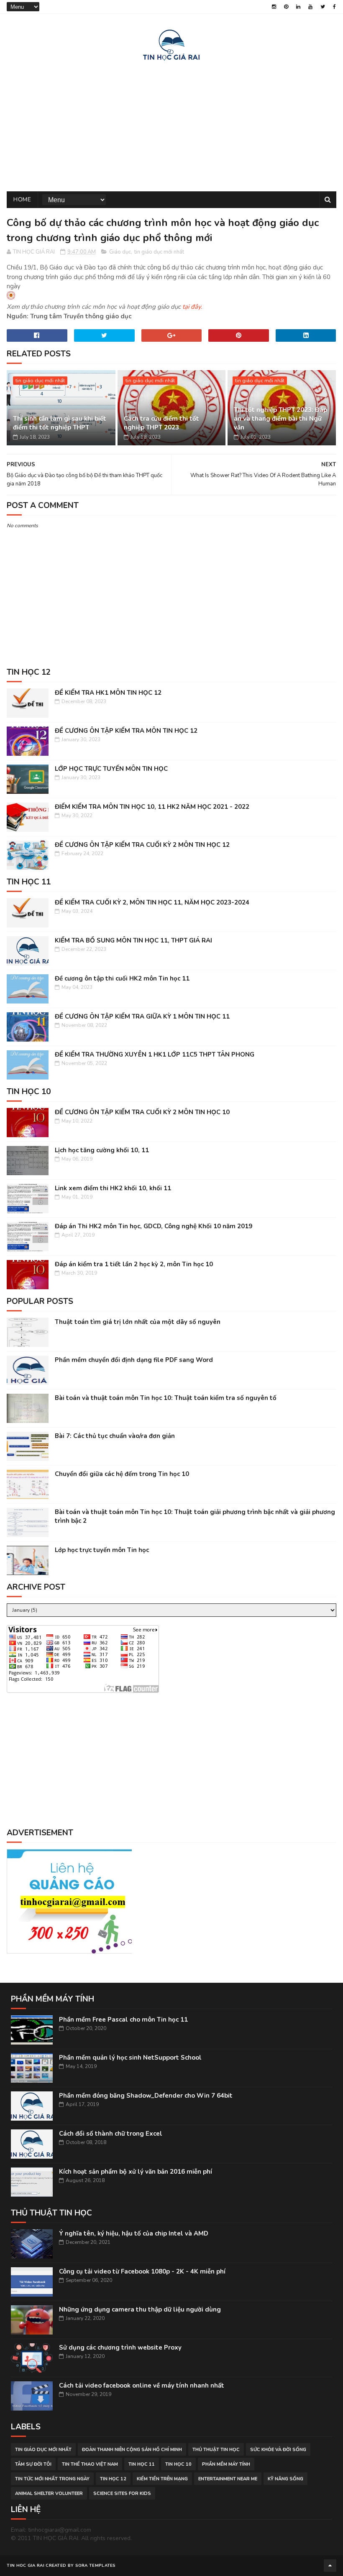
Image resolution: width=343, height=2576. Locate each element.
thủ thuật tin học (216, 2450)
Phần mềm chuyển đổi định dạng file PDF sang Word (134, 1360)
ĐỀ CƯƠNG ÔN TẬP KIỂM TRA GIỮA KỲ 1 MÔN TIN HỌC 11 (142, 1016)
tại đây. (192, 307)
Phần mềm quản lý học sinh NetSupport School (130, 2058)
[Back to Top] (330, 2566)
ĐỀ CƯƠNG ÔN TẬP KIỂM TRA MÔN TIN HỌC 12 (126, 731)
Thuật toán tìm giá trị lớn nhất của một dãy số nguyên (138, 1322)
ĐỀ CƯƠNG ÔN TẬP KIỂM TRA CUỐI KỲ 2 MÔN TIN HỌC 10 (142, 1112)
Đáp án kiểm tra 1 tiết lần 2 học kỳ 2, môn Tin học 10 (134, 1264)
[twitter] (323, 7)
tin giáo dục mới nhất (159, 252)
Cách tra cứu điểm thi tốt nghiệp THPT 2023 (161, 423)
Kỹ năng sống (285, 2479)
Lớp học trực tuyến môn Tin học (102, 1550)
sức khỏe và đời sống (278, 2450)
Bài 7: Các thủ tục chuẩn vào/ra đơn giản (115, 1436)
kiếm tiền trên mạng (162, 2479)
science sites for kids (122, 2493)
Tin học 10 (178, 2464)
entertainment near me (228, 2479)
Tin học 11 (142, 2464)
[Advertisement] (171, 124)
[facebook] (334, 7)
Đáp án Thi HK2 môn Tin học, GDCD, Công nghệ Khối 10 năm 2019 (154, 1226)
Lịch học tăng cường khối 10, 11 (102, 1150)
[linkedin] (298, 7)
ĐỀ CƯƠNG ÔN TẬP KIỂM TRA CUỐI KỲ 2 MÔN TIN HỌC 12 (142, 845)
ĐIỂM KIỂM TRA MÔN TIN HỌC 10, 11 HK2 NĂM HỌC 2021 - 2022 (152, 807)
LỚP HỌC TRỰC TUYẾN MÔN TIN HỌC (111, 769)
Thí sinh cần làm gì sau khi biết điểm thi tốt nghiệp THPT (60, 423)
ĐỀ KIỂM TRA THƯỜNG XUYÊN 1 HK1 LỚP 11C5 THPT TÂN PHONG (155, 1054)
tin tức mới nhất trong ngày (52, 2479)
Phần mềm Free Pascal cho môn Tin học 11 (123, 2020)
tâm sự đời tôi (33, 2464)
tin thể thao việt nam (90, 2464)
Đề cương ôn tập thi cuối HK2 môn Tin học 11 (122, 978)
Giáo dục (120, 252)
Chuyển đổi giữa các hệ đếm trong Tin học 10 (122, 1474)
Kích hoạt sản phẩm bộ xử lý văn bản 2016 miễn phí (136, 2172)
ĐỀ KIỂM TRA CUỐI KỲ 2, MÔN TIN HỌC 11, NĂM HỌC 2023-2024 (152, 902)
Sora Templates (96, 2566)
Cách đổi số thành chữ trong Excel (111, 2134)
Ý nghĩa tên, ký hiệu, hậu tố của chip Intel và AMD (134, 2233)
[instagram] (274, 7)
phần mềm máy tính (226, 2464)
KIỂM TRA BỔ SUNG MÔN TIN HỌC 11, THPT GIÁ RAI (133, 940)
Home (22, 199)
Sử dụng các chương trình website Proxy (120, 2347)
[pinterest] (286, 7)
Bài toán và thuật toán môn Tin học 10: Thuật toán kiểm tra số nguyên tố (166, 1398)
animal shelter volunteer (49, 2493)
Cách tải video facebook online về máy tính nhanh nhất (142, 2385)
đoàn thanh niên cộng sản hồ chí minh (132, 2450)
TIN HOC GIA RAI (26, 2566)
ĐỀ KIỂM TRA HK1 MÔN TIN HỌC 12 (108, 693)
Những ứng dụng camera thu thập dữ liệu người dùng (140, 2309)
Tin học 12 (113, 2479)
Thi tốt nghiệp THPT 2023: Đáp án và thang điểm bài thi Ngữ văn (280, 419)
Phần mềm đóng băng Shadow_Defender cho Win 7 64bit (146, 2096)
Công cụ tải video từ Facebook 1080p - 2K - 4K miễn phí (142, 2271)
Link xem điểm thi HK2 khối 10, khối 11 (113, 1188)
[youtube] (310, 7)
